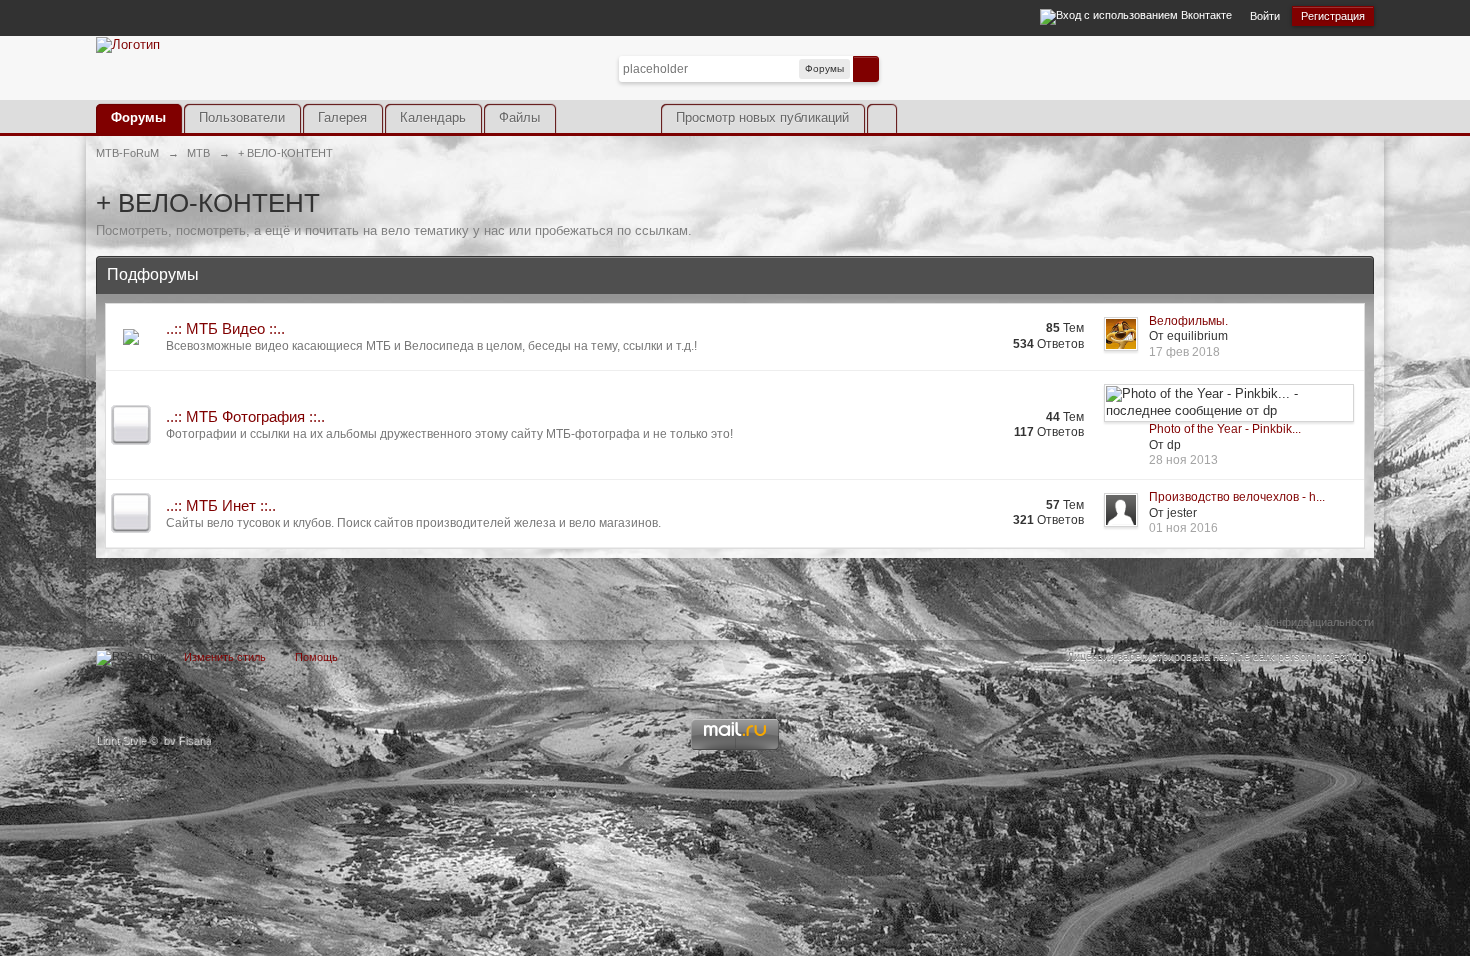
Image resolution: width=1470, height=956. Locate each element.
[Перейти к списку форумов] (128, 43)
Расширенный (891, 68)
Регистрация (1333, 16)
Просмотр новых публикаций (762, 117)
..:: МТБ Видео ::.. (225, 328)
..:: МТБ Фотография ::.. (245, 416)
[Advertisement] (1140, 83)
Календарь (433, 117)
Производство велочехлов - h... (1237, 497)
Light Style (121, 740)
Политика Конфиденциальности (1293, 622)
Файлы (519, 117)
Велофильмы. (1188, 321)
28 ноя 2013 (1183, 460)
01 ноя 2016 (1183, 528)
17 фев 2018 (1184, 352)
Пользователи (242, 117)
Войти (1265, 16)
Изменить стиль (225, 657)
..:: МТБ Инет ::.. (221, 505)
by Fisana (187, 740)
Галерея (342, 117)
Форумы (138, 117)
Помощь (316, 657)
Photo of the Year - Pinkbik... (1225, 429)
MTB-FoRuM (127, 622)
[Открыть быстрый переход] (881, 118)
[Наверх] (735, 662)
